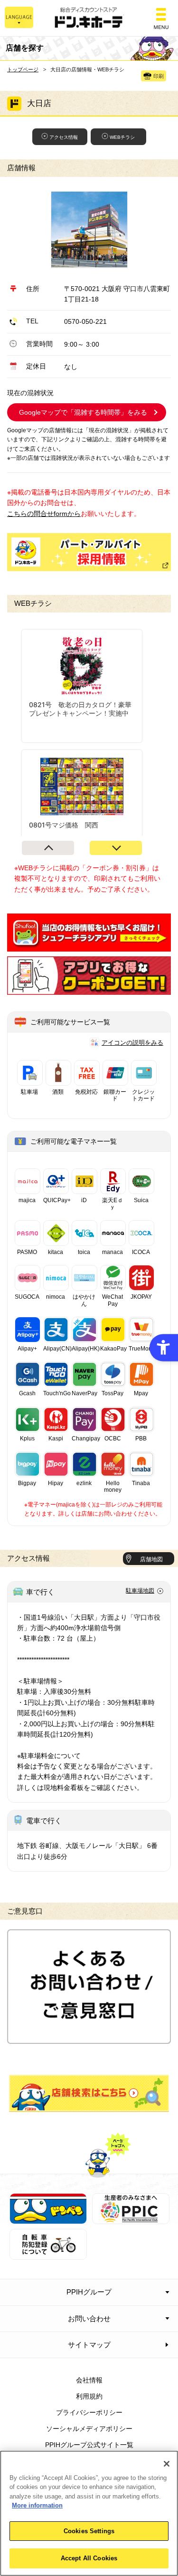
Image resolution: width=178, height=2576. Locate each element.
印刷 (159, 76)
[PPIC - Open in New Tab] (131, 2219)
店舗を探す (89, 2093)
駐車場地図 (140, 1591)
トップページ (23, 69)
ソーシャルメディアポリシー (89, 2429)
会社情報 (89, 2380)
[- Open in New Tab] (89, 946)
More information (37, 2505)
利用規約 (89, 2396)
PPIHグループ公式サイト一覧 (89, 2445)
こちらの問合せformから (44, 514)
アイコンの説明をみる (132, 1043)
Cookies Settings (89, 2531)
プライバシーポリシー (89, 2412)
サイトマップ (89, 2345)
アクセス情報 (64, 137)
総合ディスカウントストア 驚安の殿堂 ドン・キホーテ (89, 18)
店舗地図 (151, 1559)
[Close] (167, 2464)
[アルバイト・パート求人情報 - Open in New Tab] (89, 552)
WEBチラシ (122, 137)
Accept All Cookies (89, 2558)
